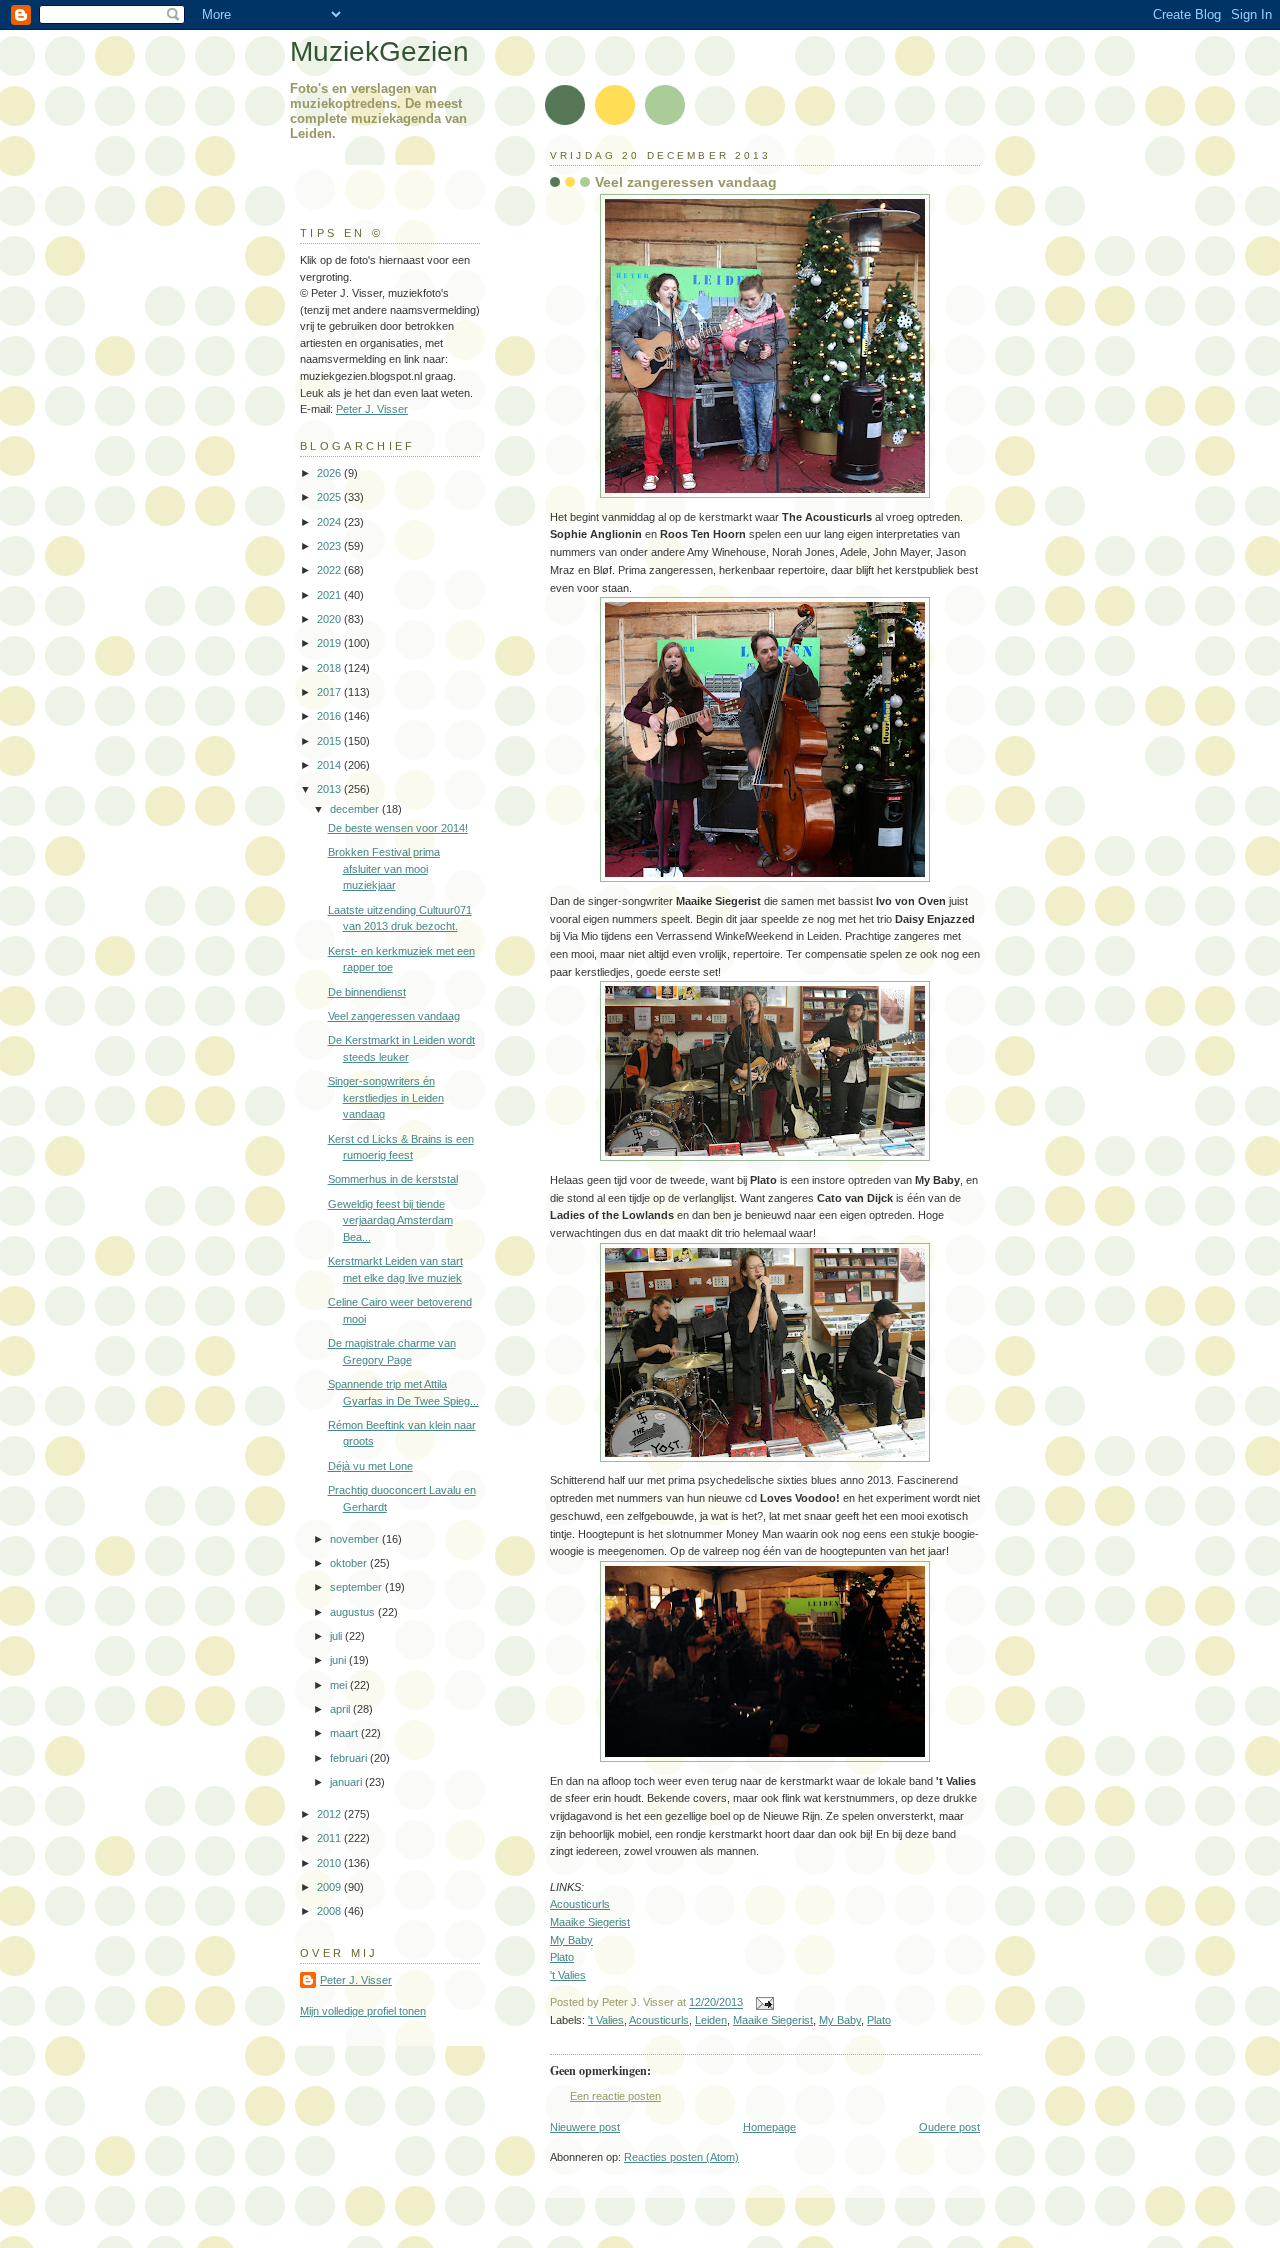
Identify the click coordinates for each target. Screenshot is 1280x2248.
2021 (330, 595)
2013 (330, 789)
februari (350, 1758)
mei (340, 1685)
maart (345, 1733)
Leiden (711, 2020)
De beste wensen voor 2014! (398, 828)
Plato (562, 1957)
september (357, 1587)
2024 (330, 522)
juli (337, 1636)
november (356, 1539)
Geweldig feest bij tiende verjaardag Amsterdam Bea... (390, 1220)
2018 (330, 668)
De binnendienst (367, 992)
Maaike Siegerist (590, 1922)
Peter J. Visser (372, 409)
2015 (330, 741)
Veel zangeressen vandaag (686, 182)
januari (347, 1782)
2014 (330, 765)
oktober (350, 1563)
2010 (330, 1863)
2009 (330, 1887)
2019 (330, 643)
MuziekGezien (379, 51)
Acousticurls (580, 1904)
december (356, 809)
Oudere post (949, 2127)
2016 (330, 716)
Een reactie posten (615, 2096)
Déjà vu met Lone (370, 1466)
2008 (330, 1911)
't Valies (568, 1975)
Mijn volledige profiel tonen (363, 2011)
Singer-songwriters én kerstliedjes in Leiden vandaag (386, 1097)
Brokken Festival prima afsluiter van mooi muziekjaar (384, 868)
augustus (354, 1612)
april (341, 1709)
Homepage (769, 2127)
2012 (330, 1814)
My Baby (571, 1940)
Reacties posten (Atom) (681, 2157)
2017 (330, 692)
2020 (330, 619)
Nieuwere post (585, 2127)
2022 (330, 570)
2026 (330, 473)
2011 (330, 1838)
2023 (330, 546)
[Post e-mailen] (762, 2003)
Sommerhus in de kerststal (393, 1179)
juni (339, 1660)
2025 (330, 497)
